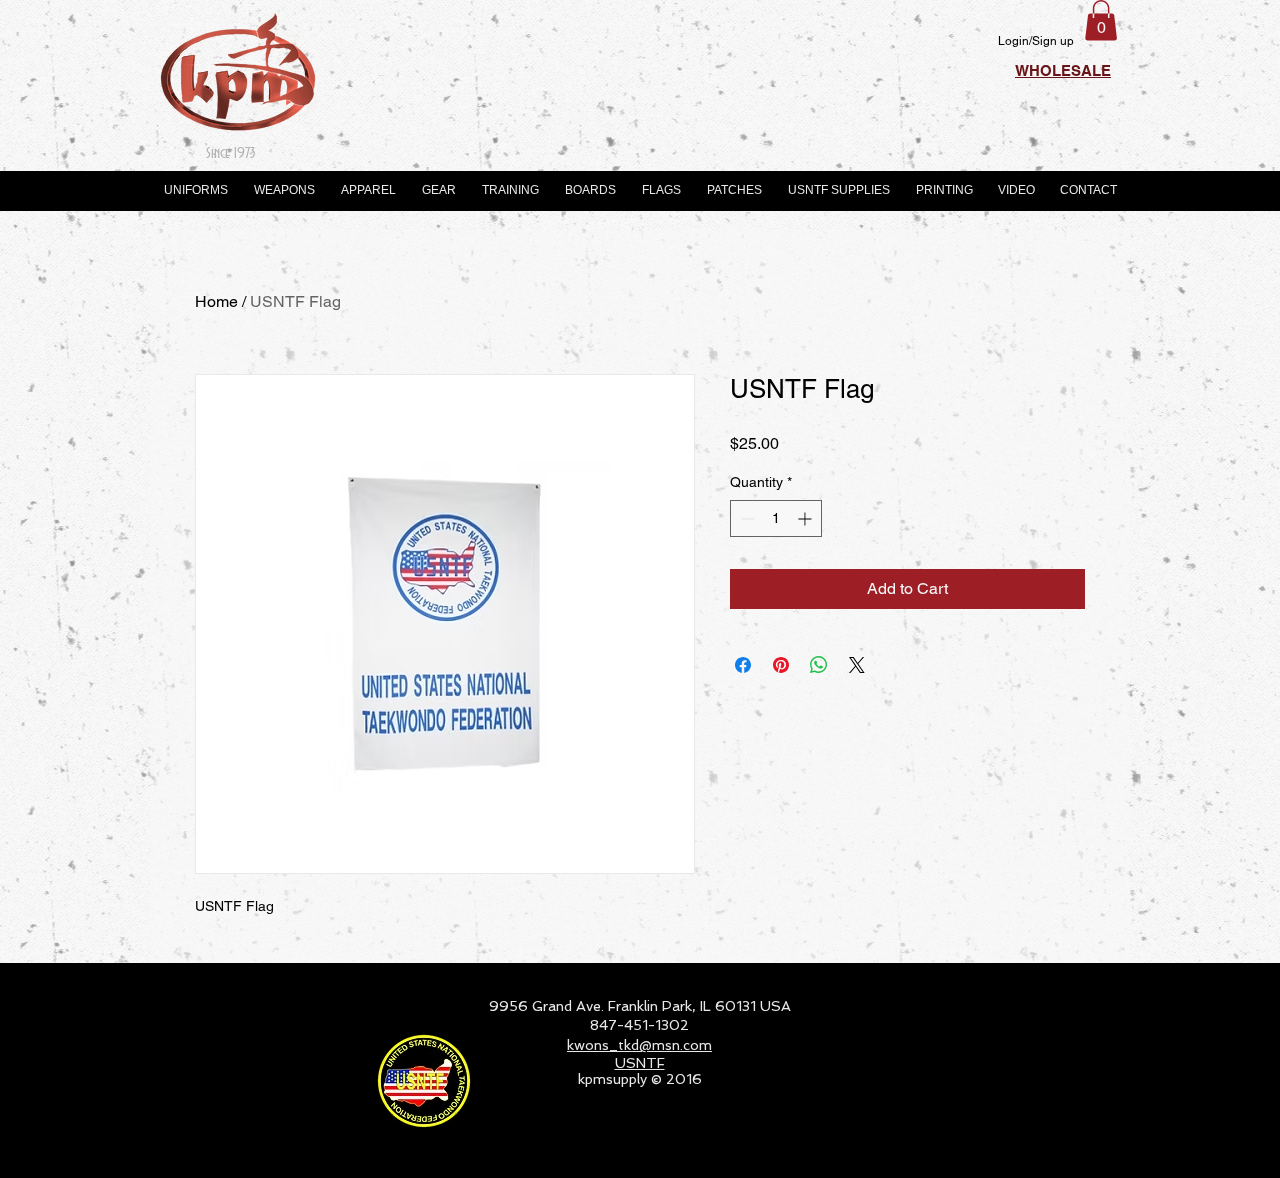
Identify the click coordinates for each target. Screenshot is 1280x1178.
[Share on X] (857, 665)
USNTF (640, 1063)
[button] (1101, 20)
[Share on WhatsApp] (819, 665)
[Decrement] (745, 518)
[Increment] (806, 518)
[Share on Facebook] (743, 665)
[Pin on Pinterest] (781, 665)
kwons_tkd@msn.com (639, 1045)
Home (216, 301)
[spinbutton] (776, 518)
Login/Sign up (1036, 41)
